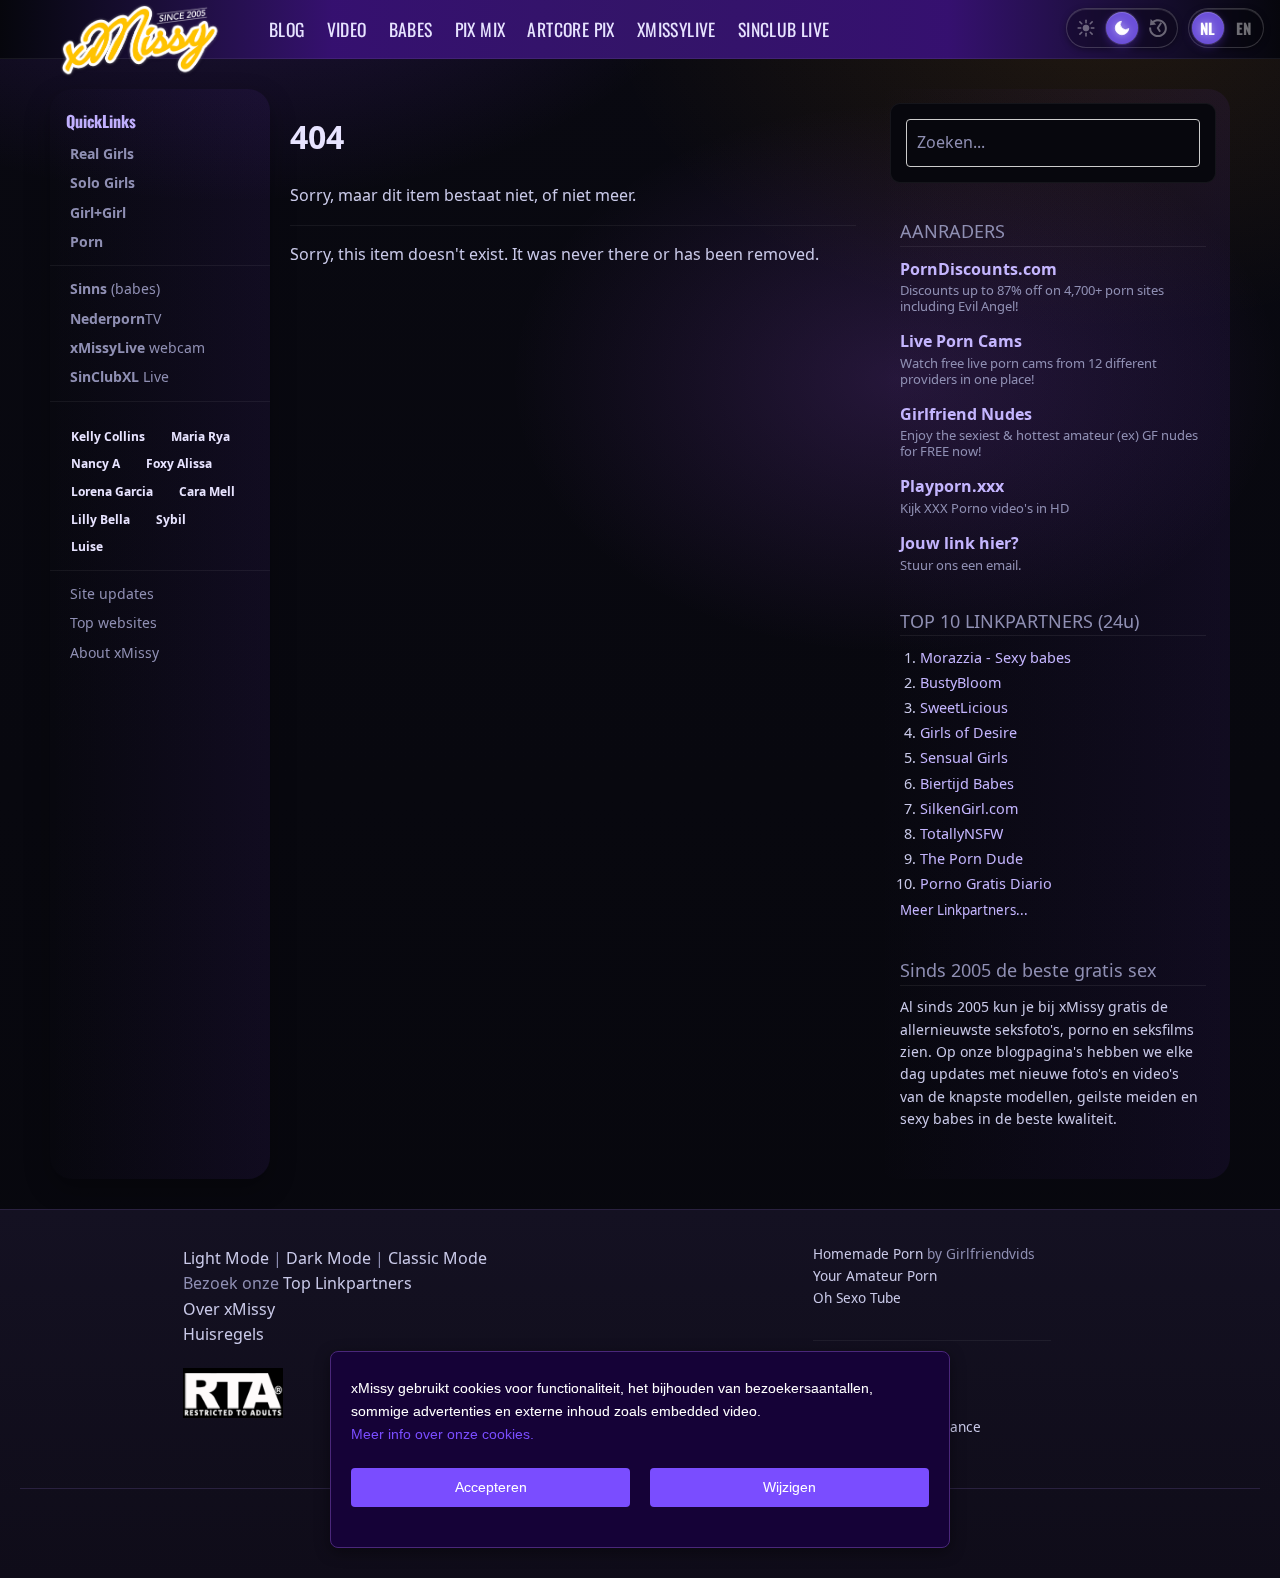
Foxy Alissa (179, 463)
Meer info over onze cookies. (442, 1434)
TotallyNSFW (961, 833)
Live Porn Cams (961, 341)
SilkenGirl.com (969, 808)
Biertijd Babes (967, 783)
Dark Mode (328, 1258)
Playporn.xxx (952, 486)
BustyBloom (960, 682)
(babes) (115, 288)
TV (115, 318)
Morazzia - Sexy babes (995, 657)
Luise (87, 546)
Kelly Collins (108, 436)
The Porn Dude (971, 858)
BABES (411, 29)
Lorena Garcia (112, 491)
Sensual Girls (964, 757)
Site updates (112, 593)
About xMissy (114, 652)
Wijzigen (789, 1487)
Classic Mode (437, 1258)
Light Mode (226, 1258)
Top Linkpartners (347, 1283)
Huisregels (223, 1334)
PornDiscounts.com (978, 269)
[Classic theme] (1158, 28)
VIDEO (347, 29)
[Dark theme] (1122, 28)
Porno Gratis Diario (986, 883)
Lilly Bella (100, 519)
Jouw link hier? (959, 543)
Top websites (113, 622)
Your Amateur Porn (875, 1275)
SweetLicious (964, 707)
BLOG (287, 29)
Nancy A (95, 463)
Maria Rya (200, 436)
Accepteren (491, 1487)
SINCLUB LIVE (784, 29)
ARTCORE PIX (570, 29)
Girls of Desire (968, 732)
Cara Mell (207, 491)
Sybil (171, 519)
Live (119, 376)
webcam (137, 347)
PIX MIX (480, 29)
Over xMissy (229, 1309)
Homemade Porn (868, 1253)
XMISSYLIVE (676, 29)
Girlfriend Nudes (966, 414)
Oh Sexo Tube (857, 1297)
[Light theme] (1086, 28)
